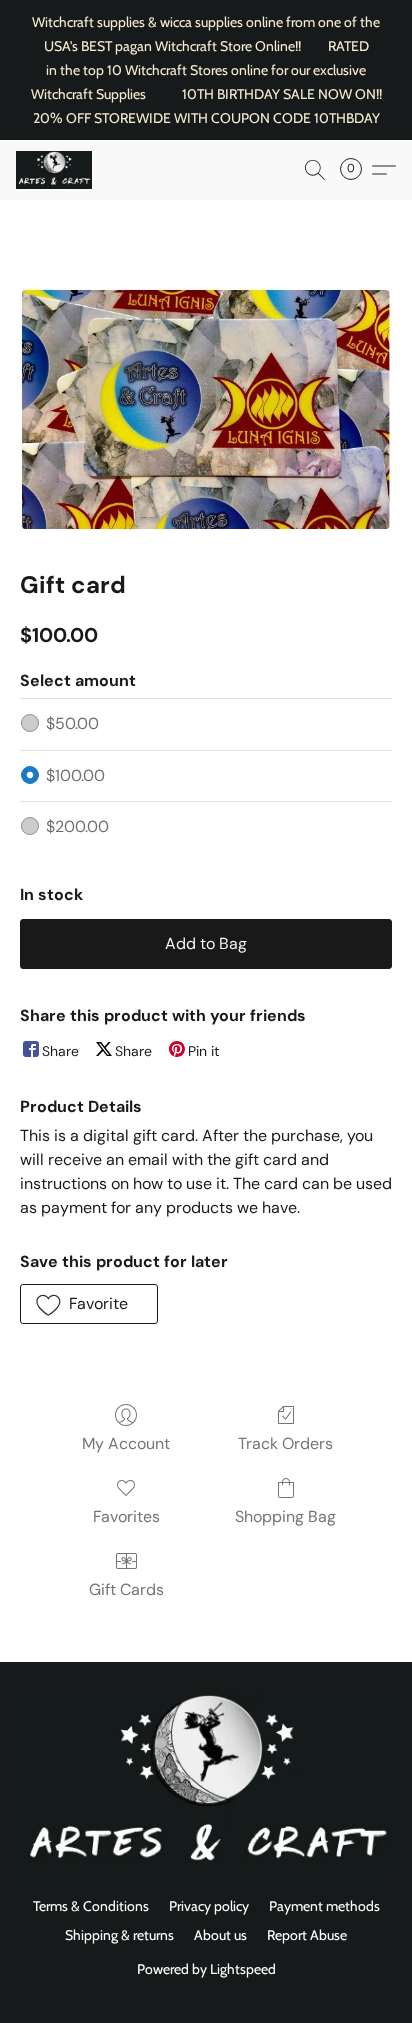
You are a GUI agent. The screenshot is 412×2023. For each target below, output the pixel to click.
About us (220, 1935)
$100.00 (75, 775)
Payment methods (324, 1906)
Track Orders (285, 1443)
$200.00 (77, 826)
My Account (126, 1443)
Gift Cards (126, 1589)
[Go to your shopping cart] (357, 170)
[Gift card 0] (206, 409)
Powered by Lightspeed (206, 1969)
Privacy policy (209, 1906)
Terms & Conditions (91, 1906)
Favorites (126, 1516)
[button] (56, 170)
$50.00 (72, 723)
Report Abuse (307, 1935)
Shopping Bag (285, 1516)
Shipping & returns (119, 1935)
